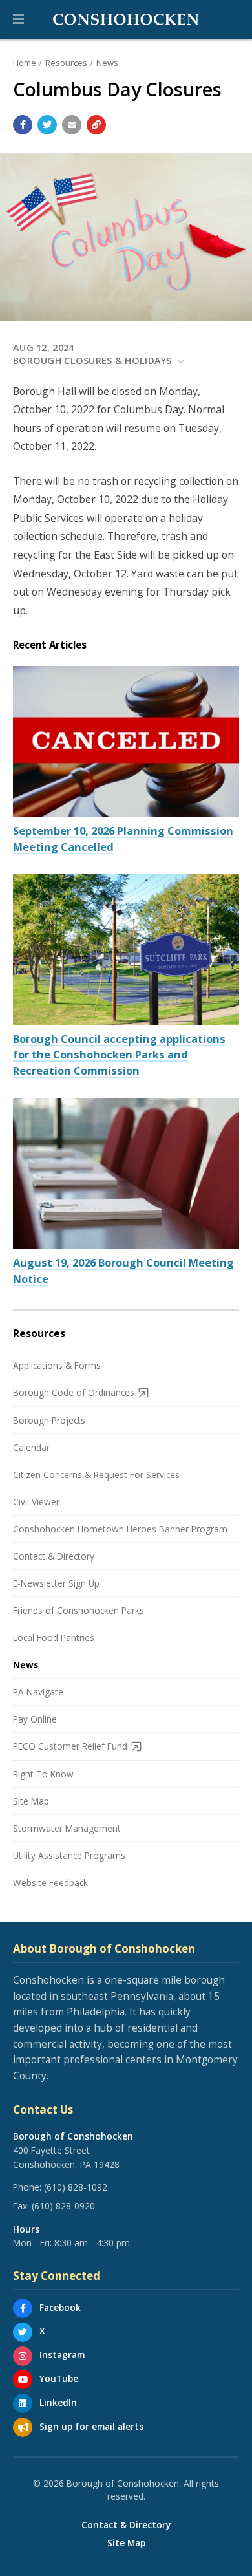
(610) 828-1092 (76, 2187)
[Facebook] (23, 2308)
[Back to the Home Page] (126, 19)
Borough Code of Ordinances (74, 1392)
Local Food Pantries (54, 1637)
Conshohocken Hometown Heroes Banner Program (120, 1529)
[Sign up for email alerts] (23, 2427)
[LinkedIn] (23, 2403)
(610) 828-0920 (63, 2206)
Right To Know (43, 1774)
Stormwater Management (67, 1828)
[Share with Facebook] (23, 125)
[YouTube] (23, 2379)
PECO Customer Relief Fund (70, 1746)
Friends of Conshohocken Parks (79, 1610)
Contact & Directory (54, 1556)
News (107, 63)
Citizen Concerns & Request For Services (96, 1475)
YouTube (59, 2378)
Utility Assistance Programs (69, 1855)
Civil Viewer (36, 1502)
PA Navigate (38, 1692)
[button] (18, 19)
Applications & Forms (57, 1365)
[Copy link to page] (96, 125)
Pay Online (35, 1719)
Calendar (31, 1447)
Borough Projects (49, 1420)
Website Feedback (50, 1883)
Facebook (60, 2307)
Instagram (62, 2355)
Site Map (31, 1801)
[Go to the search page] (231, 19)
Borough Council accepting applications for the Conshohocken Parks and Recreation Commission (119, 1055)
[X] (23, 2332)
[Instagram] (23, 2356)
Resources (66, 63)
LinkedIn (58, 2402)
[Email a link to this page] (72, 125)
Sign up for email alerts (91, 2426)
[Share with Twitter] (47, 125)
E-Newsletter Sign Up (56, 1583)
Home (25, 63)
